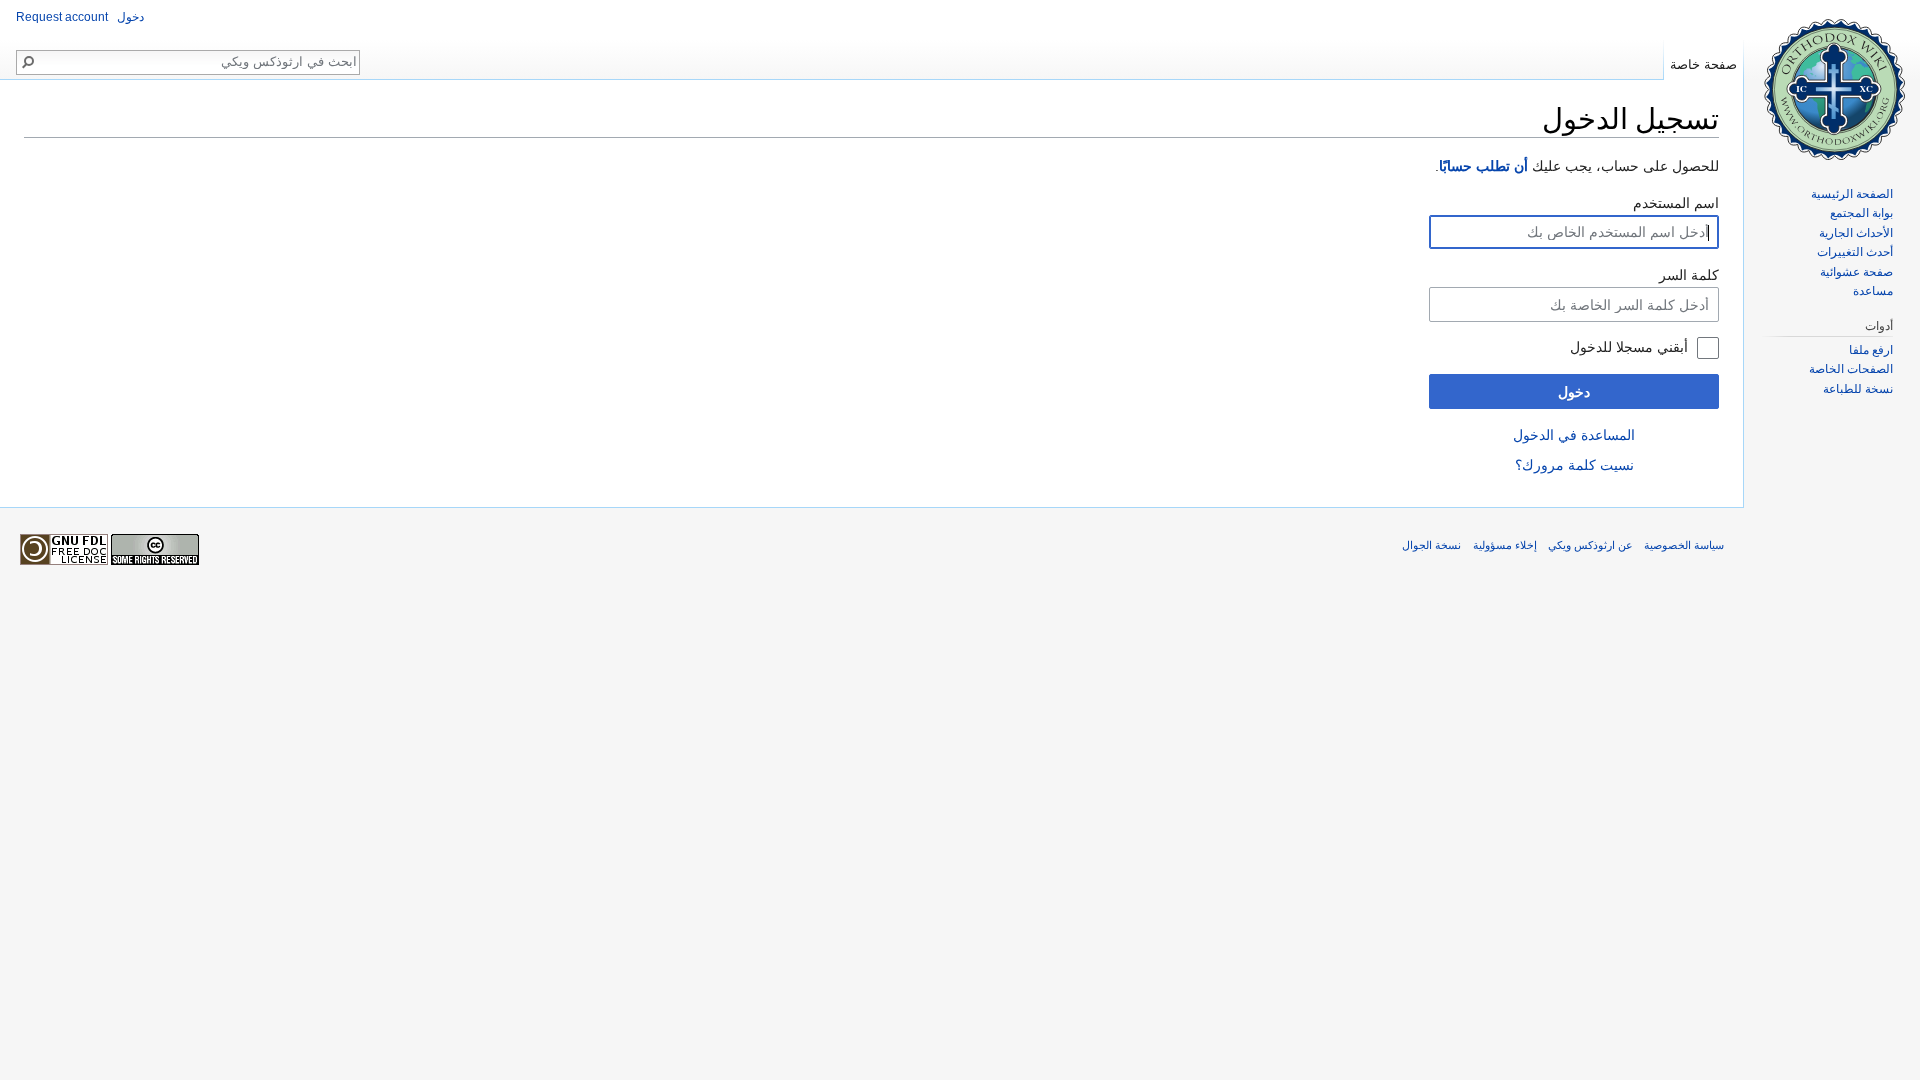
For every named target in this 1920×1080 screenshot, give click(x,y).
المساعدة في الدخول (1574, 435)
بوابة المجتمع (1861, 213)
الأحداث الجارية (1856, 233)
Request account (62, 17)
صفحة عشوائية (1856, 272)
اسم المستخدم (1676, 203)
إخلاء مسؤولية (1505, 545)
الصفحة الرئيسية (1852, 194)
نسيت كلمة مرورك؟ (1574, 465)
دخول (1574, 392)
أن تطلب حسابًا (1483, 166)
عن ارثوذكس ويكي (1590, 545)
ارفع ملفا (1871, 350)
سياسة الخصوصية (1684, 545)
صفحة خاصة (1703, 64)
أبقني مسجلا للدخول (1629, 347)
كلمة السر (1689, 275)
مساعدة (1873, 291)
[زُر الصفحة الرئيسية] (1832, 80)
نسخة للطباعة (1858, 389)
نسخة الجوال (1431, 545)
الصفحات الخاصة (1851, 369)
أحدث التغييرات (1855, 252)
